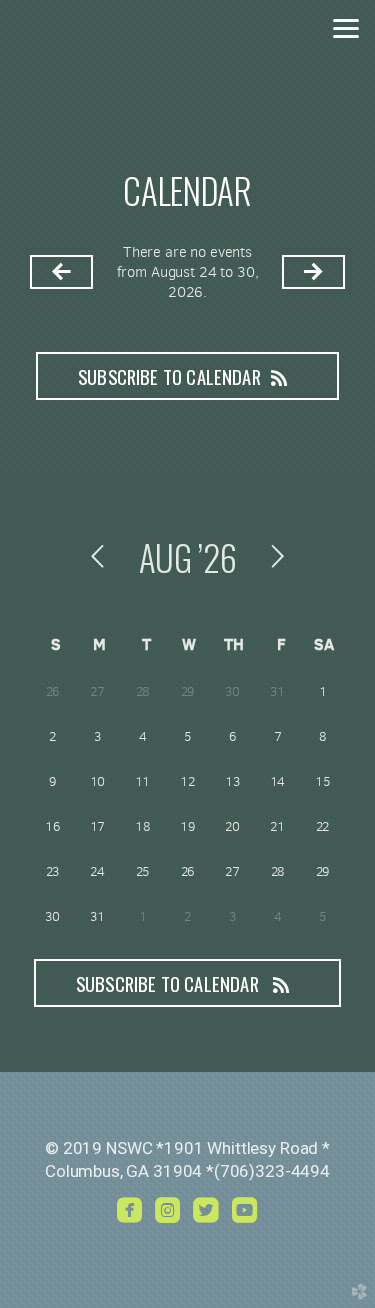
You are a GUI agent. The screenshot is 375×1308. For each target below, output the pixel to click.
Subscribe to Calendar (169, 376)
